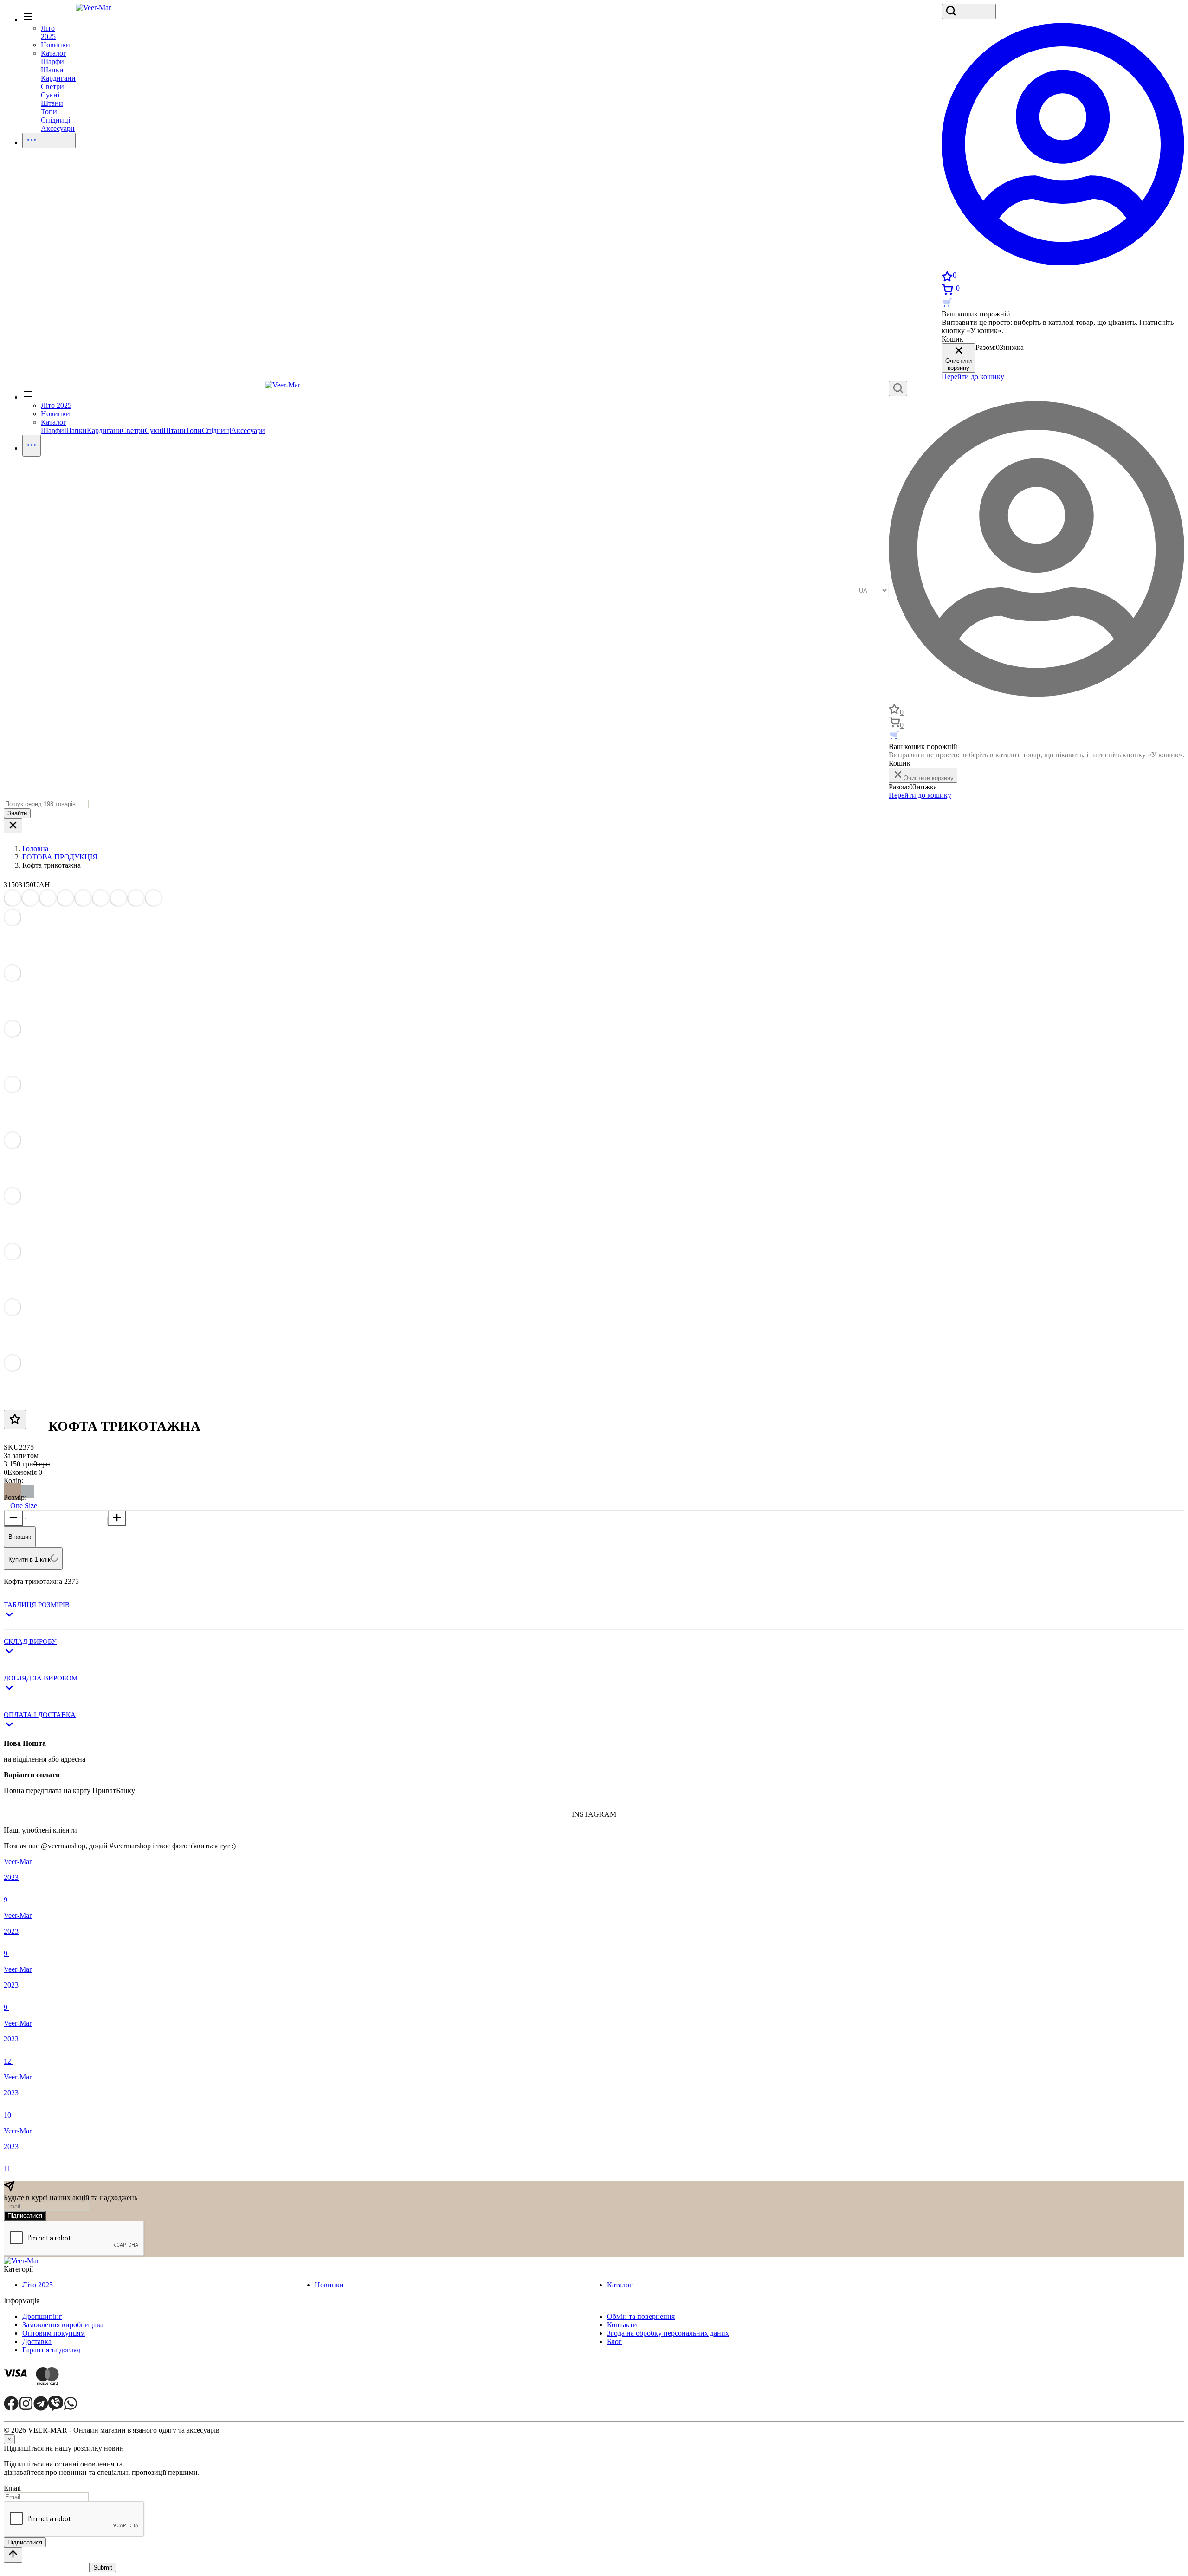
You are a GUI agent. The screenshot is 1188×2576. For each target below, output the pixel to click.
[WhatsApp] (71, 2408)
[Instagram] (26, 2408)
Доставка (37, 2341)
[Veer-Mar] (93, 8)
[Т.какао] (13, 1489)
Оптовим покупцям (54, 2333)
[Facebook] (11, 2408)
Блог (614, 2341)
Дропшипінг (42, 2316)
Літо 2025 (38, 2285)
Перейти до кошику (973, 377)
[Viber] (56, 2408)
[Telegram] (41, 2408)
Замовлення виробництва (63, 2325)
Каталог (28, 400)
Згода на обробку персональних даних (668, 2333)
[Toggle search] (969, 11)
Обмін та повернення (641, 2316)
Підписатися (25, 2216)
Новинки (329, 2285)
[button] (594, 1611)
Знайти (17, 813)
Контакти (622, 2325)
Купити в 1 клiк (29, 1559)
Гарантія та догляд (51, 2350)
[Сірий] (28, 1489)
